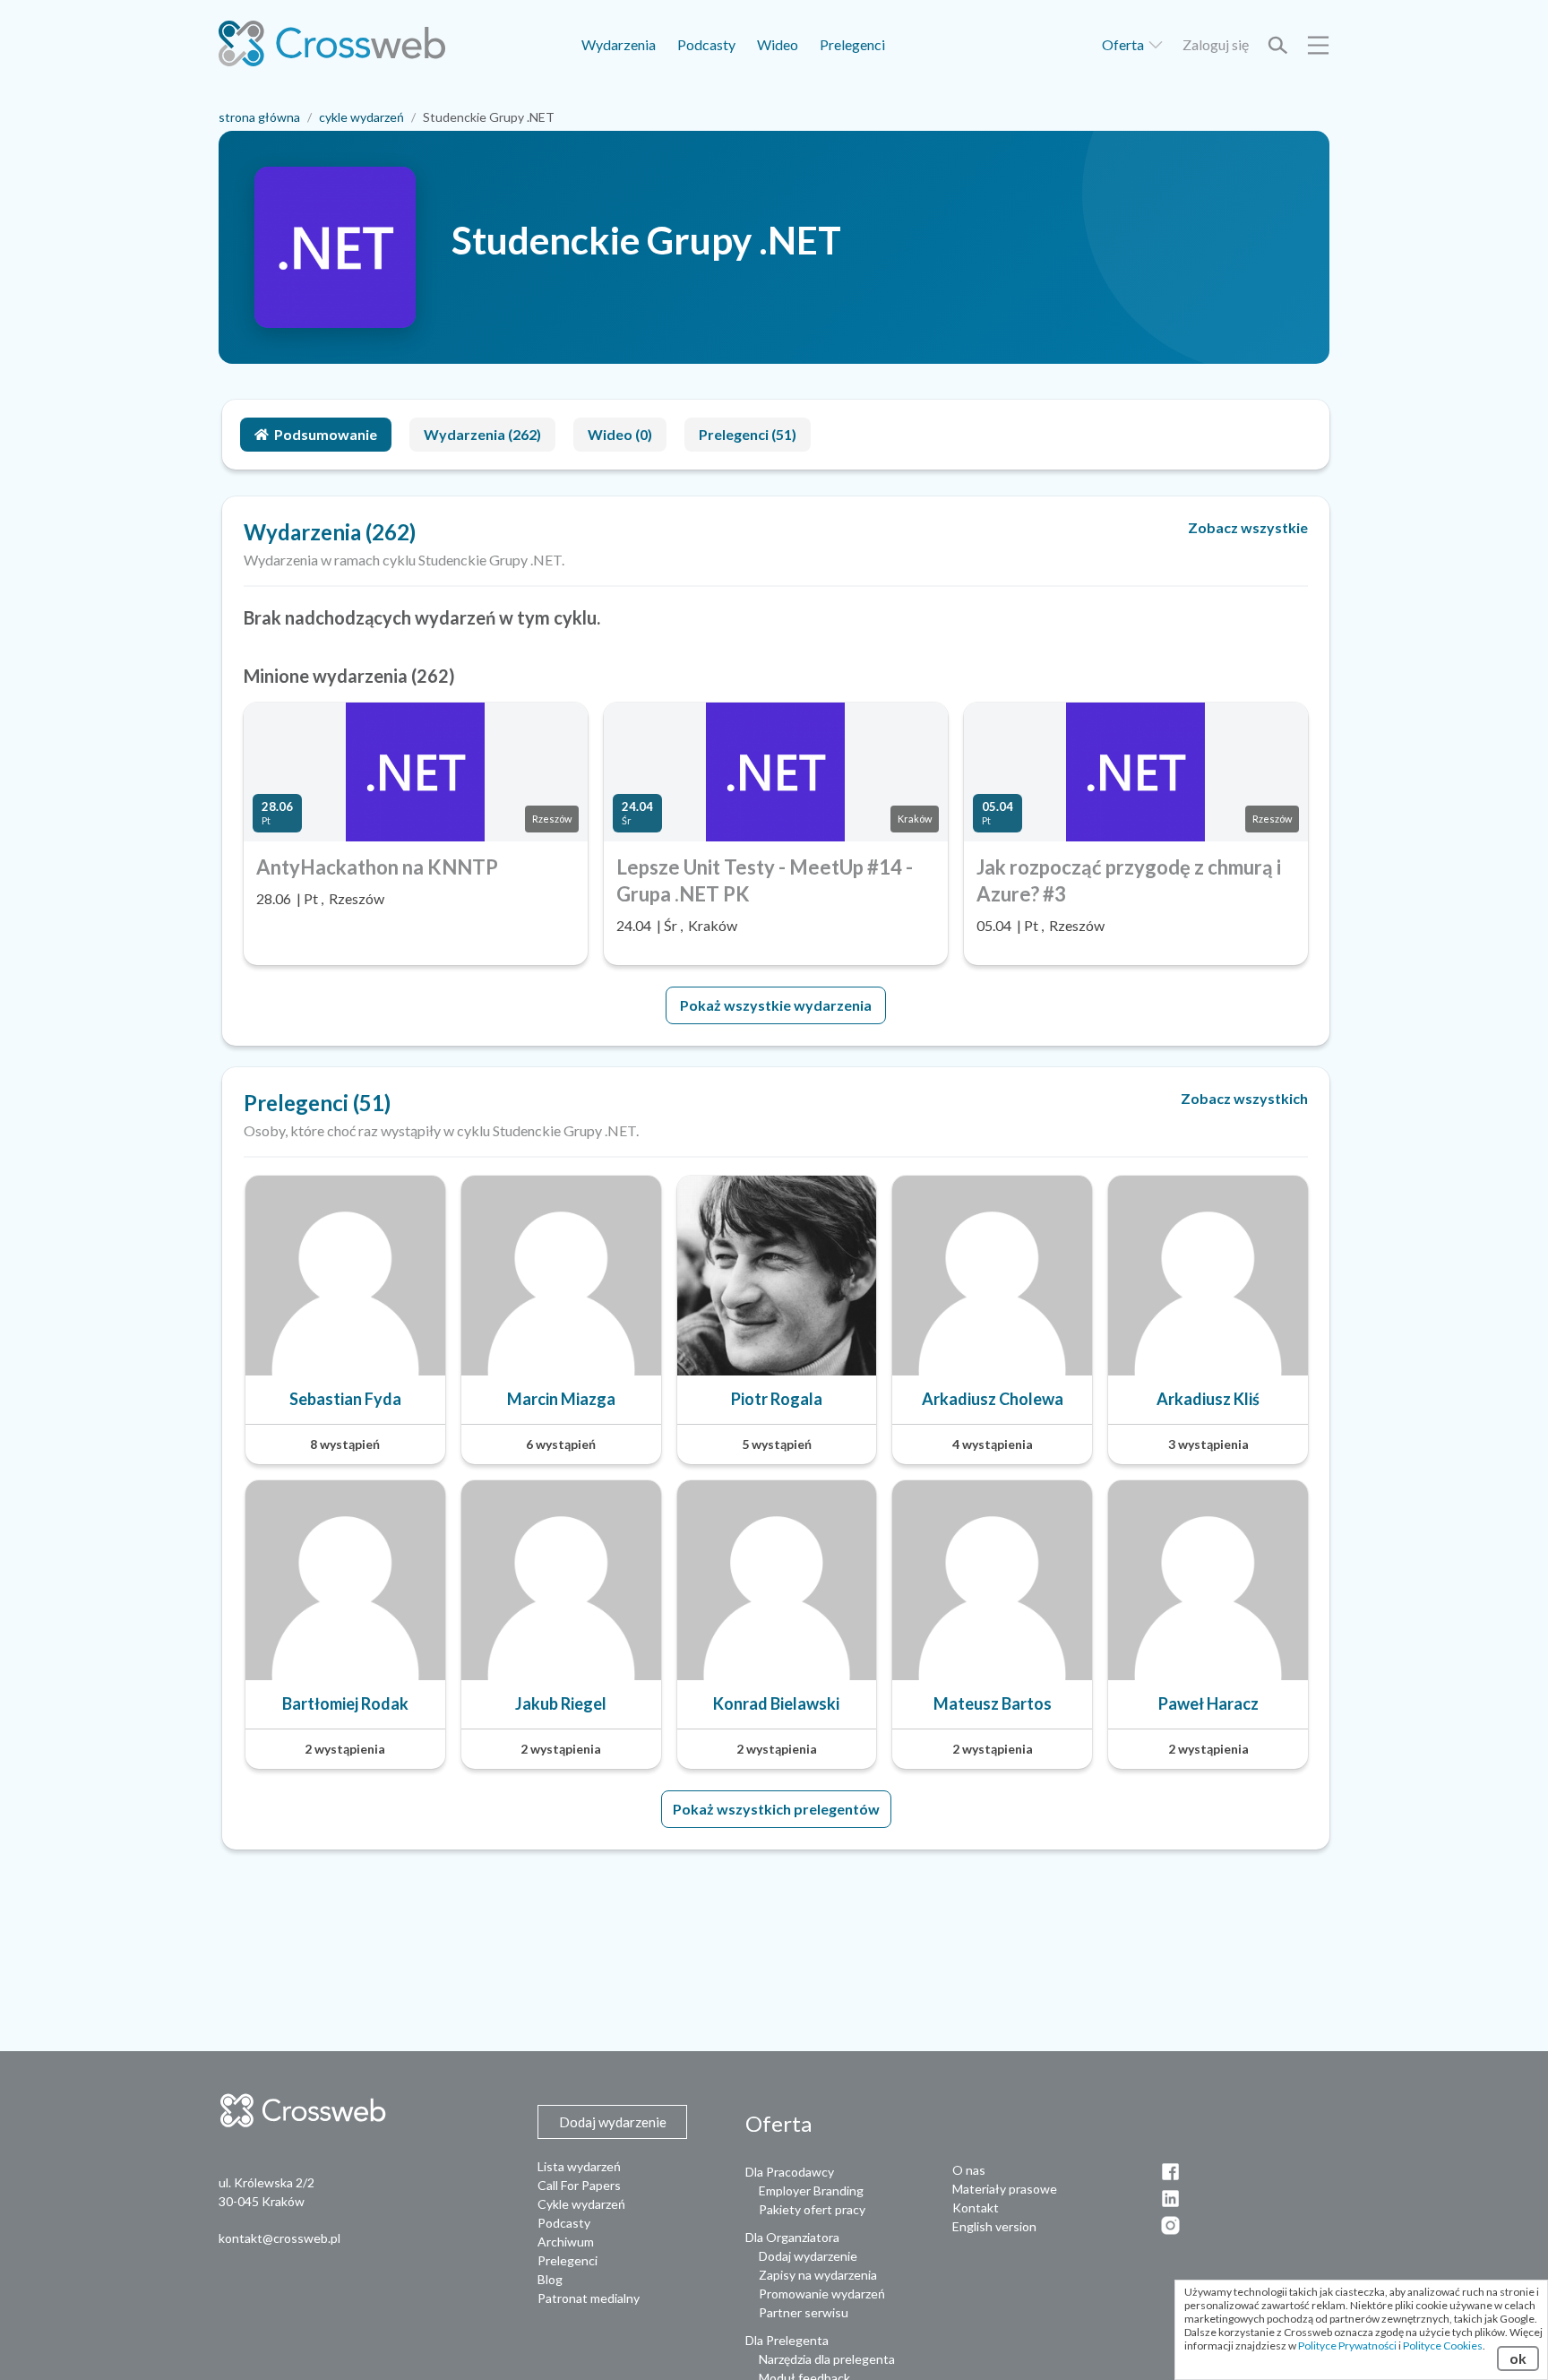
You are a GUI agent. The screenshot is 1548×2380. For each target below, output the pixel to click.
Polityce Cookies (1443, 2346)
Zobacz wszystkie (1248, 527)
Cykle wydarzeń (581, 2204)
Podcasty (706, 44)
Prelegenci (852, 44)
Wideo (778, 44)
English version (994, 2226)
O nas (969, 2170)
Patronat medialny (589, 2298)
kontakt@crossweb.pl (279, 2238)
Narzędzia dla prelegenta (827, 2359)
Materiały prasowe (1005, 2189)
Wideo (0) (620, 434)
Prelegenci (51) (748, 434)
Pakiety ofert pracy (812, 2209)
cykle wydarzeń (361, 117)
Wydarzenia (619, 44)
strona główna (259, 117)
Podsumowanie (326, 434)
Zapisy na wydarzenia (818, 2275)
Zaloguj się (1216, 44)
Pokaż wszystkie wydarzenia (776, 1005)
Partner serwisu (804, 2312)
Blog (550, 2279)
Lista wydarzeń (579, 2166)
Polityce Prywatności (1347, 2346)
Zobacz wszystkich (1244, 1098)
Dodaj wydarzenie (808, 2256)
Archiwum (566, 2242)
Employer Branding (811, 2190)
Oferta (1124, 44)
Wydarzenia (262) (482, 434)
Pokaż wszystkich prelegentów (776, 1809)
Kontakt (976, 2208)
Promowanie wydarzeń (822, 2294)
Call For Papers (579, 2185)
